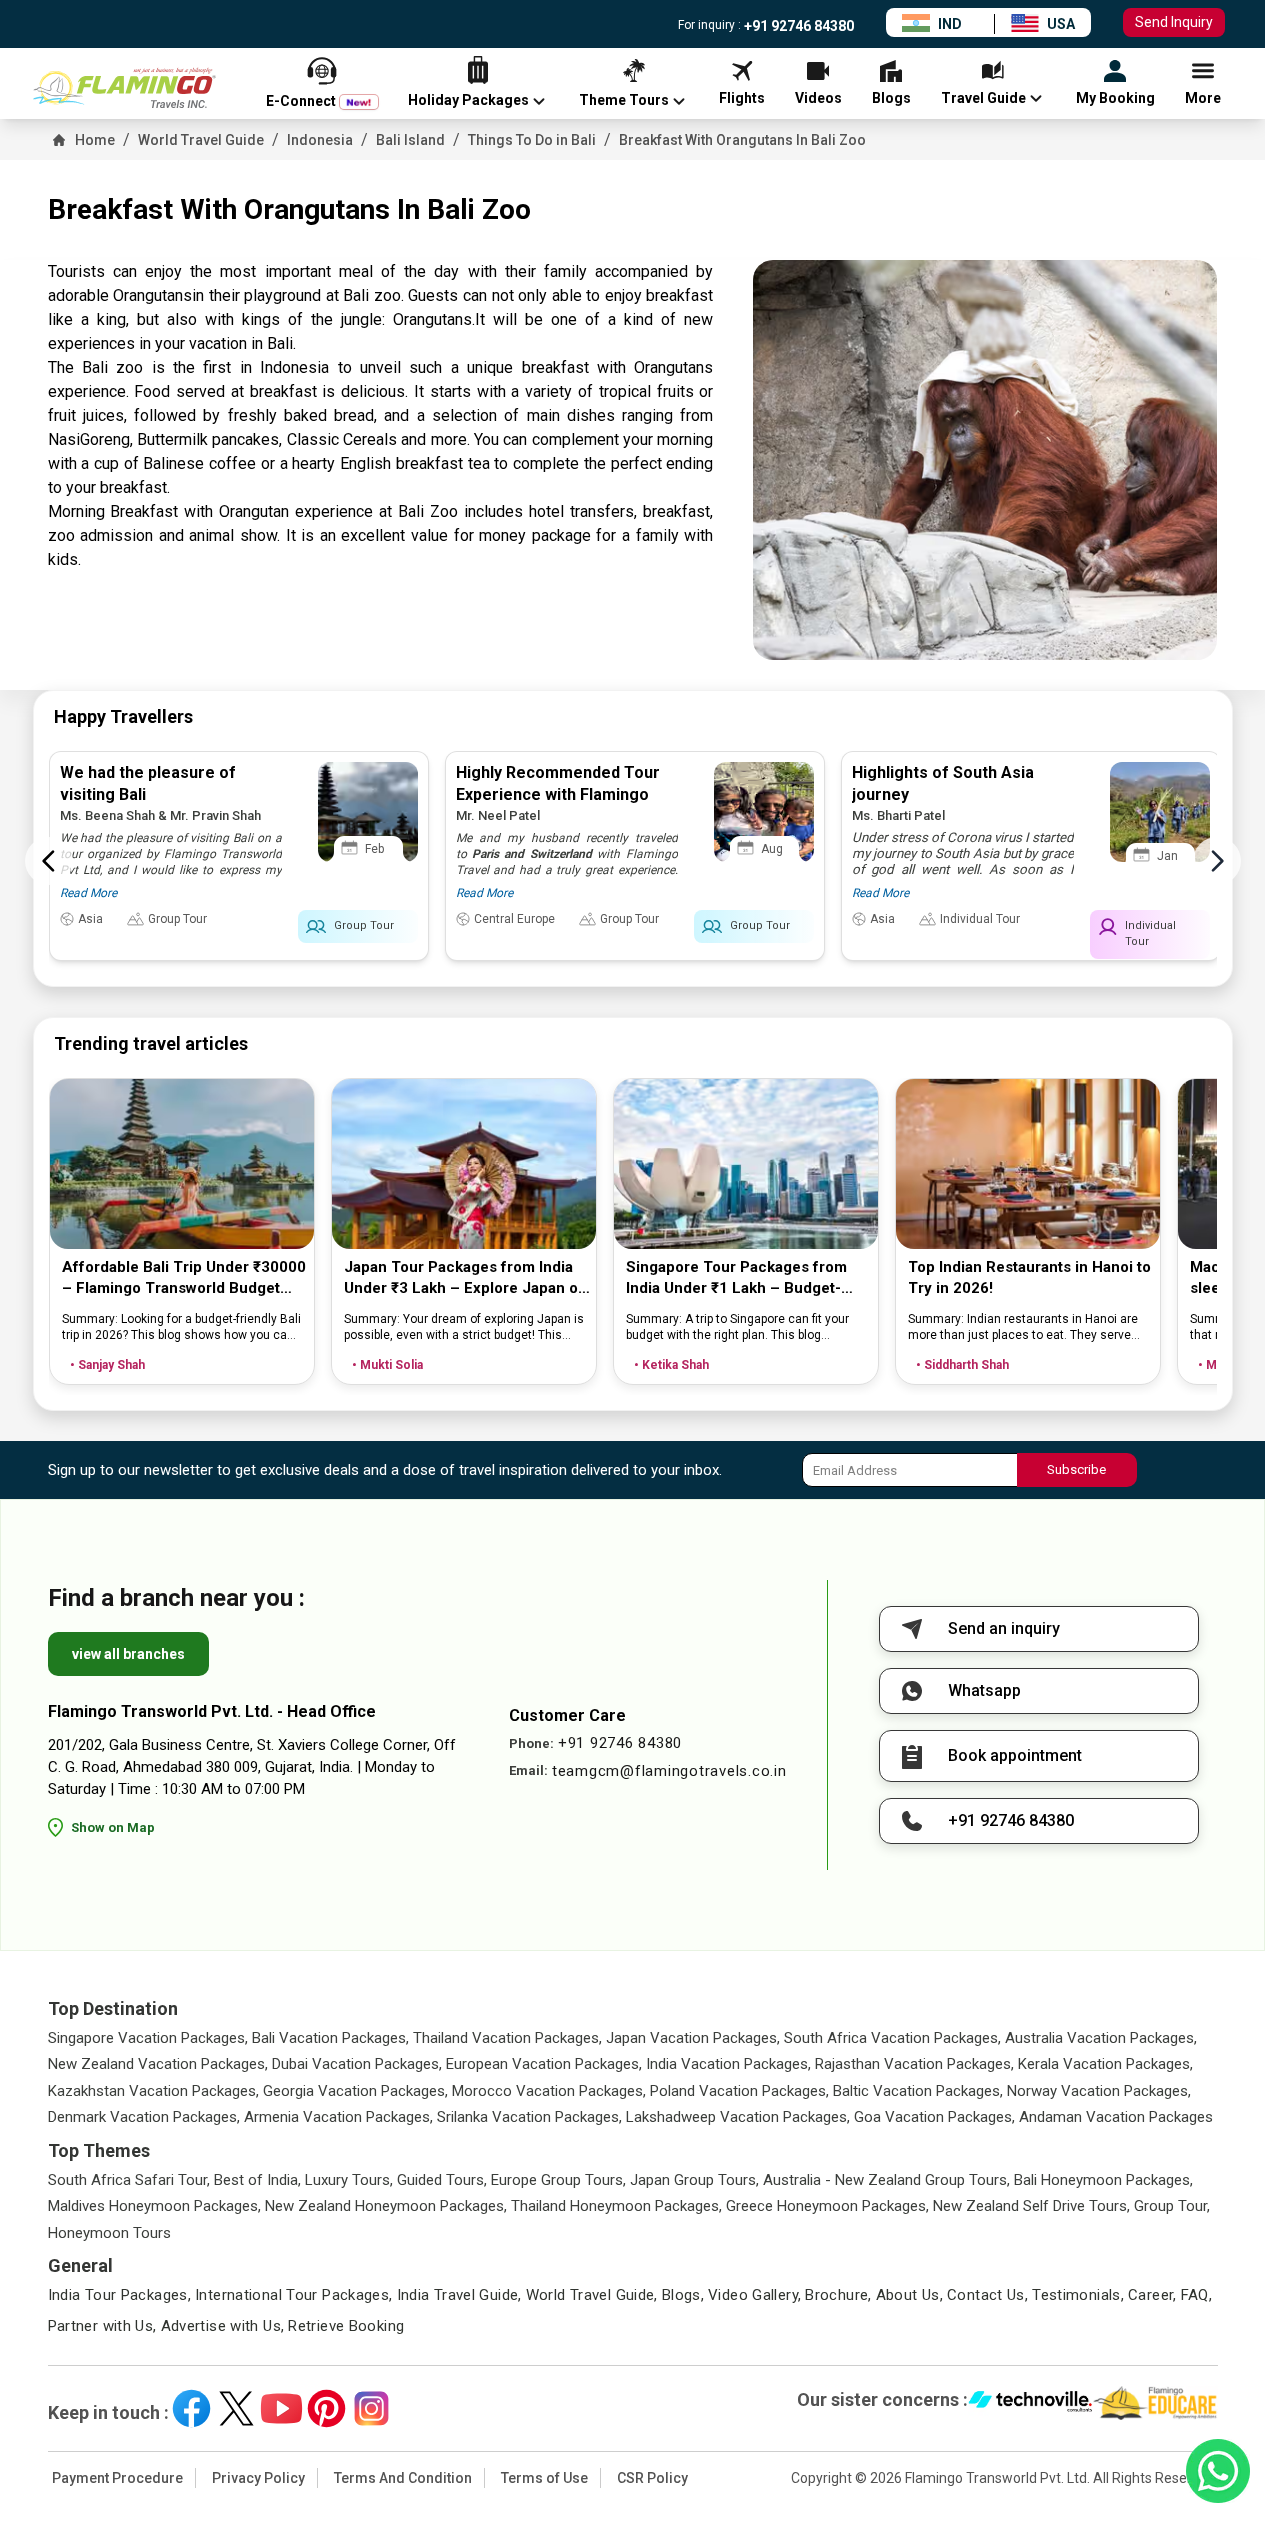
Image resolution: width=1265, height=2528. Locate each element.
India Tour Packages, (120, 2295)
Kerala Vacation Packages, (1105, 2064)
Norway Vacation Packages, (1099, 2091)
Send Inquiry (1174, 22)
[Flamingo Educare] (1155, 2403)
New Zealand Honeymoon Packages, (386, 2206)
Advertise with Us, (223, 2326)
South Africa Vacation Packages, (892, 2038)
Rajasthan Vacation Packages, (914, 2064)
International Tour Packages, (294, 2295)
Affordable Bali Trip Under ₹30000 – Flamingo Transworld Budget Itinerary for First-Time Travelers (184, 1278)
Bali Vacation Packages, (330, 2038)
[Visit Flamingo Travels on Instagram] (371, 2408)
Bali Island (410, 140)
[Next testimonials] (1217, 861)
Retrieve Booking (346, 2326)
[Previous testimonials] (49, 861)
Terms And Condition (403, 2478)
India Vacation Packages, (728, 2064)
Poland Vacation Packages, (739, 2091)
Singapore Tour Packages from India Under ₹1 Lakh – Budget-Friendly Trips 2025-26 (736, 1278)
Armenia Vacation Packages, (338, 2117)
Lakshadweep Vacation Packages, (738, 2117)
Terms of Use (544, 2478)
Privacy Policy (258, 2478)
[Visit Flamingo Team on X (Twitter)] (236, 2408)
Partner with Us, (102, 2326)
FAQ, (1197, 2295)
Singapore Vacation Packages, (148, 2038)
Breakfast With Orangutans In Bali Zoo (742, 140)
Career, (1152, 2295)
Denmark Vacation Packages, (144, 2117)
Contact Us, (987, 2295)
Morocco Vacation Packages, (549, 2091)
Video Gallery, (754, 2295)
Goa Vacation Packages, (934, 2117)
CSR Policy (652, 2478)
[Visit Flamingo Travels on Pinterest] (326, 2408)
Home (95, 140)
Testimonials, (1078, 2295)
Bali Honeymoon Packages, (1103, 2180)
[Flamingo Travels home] (133, 88)
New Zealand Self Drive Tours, (1031, 2206)
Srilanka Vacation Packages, (529, 2117)
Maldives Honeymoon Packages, (154, 2206)
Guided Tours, (442, 2180)
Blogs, (683, 2295)
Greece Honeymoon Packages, (827, 2206)
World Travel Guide (201, 140)
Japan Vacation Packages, (693, 2038)
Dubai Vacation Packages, (357, 2064)
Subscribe (1076, 1469)
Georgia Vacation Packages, (355, 2091)
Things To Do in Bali (532, 140)
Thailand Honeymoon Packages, (616, 2206)
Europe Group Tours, (558, 2180)
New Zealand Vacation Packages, (158, 2064)
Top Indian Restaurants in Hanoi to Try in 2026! (1029, 1277)
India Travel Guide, (459, 2295)
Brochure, (838, 2295)
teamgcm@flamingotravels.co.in (669, 1771)
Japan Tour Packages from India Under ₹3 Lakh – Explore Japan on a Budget (465, 1278)
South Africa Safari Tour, (129, 2180)
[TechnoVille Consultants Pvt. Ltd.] (1030, 2403)
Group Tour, (1172, 2206)
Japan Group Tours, (694, 2180)
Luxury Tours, (349, 2180)
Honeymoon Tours (109, 2233)
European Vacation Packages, (544, 2064)
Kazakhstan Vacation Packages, (153, 2091)
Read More (88, 893)
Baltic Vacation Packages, (918, 2091)
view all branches (128, 1654)
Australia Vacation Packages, (1101, 2038)
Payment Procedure (117, 2478)
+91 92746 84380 (797, 26)
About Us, (909, 2295)
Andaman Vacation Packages (1116, 2117)
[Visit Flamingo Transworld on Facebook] (191, 2408)
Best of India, (257, 2180)
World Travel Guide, (592, 2295)
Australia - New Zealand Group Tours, (886, 2180)
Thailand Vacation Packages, (507, 2038)
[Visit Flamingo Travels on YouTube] (281, 2408)
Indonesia (320, 140)
